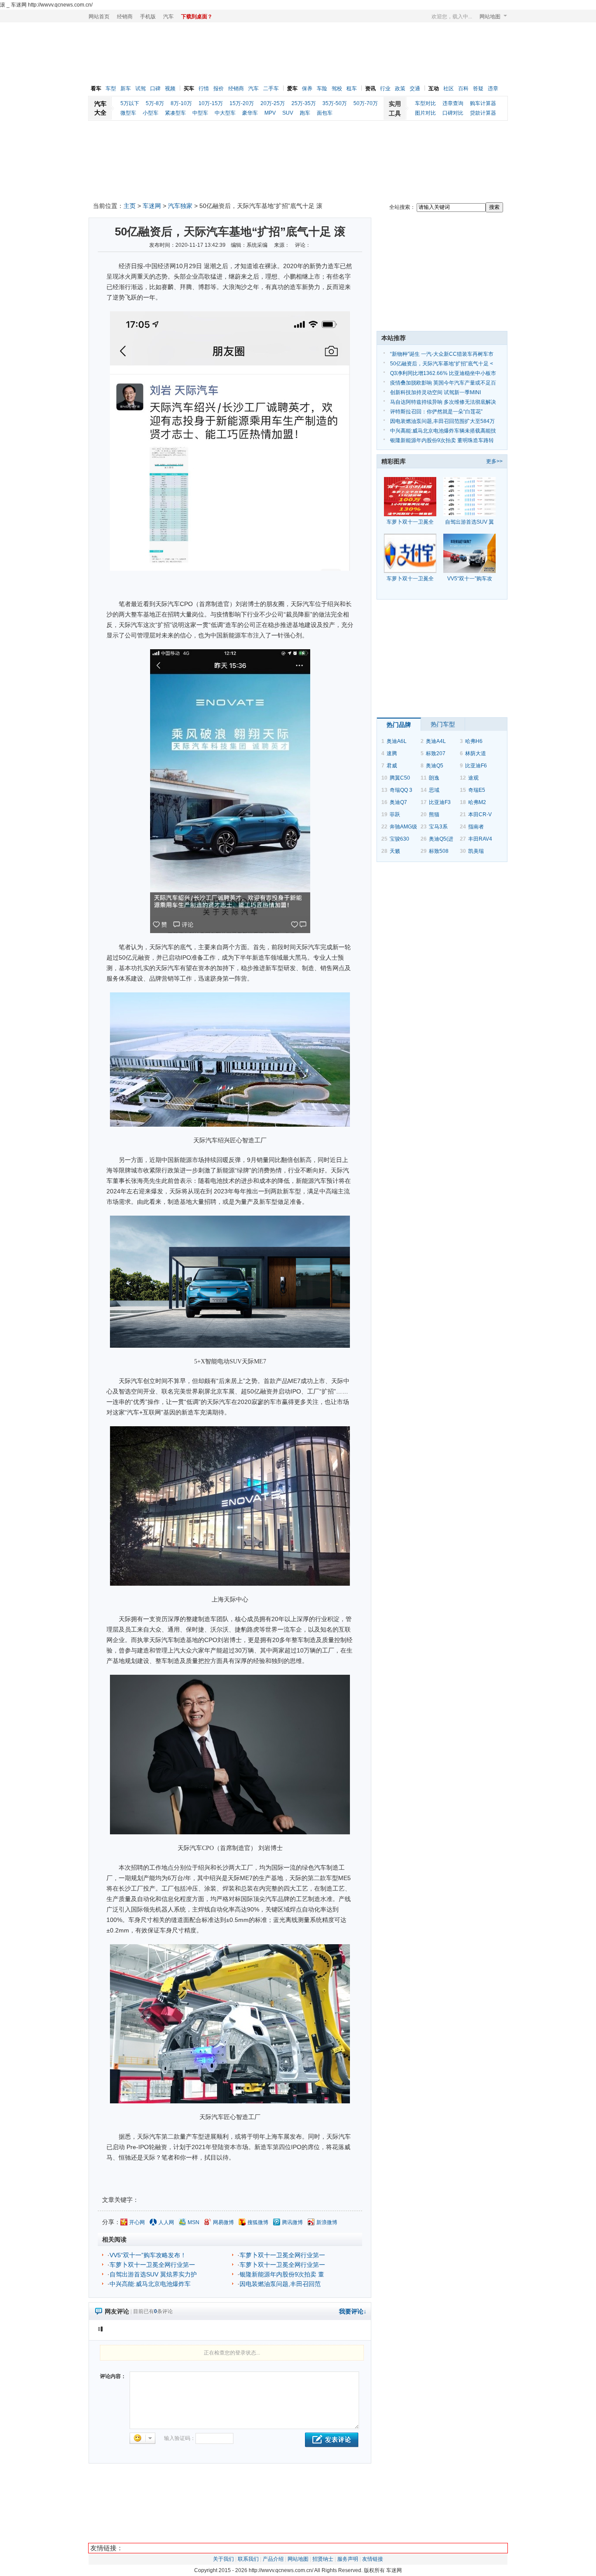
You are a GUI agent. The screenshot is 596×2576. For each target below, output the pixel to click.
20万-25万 (273, 103)
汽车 (168, 17)
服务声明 (348, 2559)
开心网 (137, 2222)
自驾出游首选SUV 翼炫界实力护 (153, 2274)
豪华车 (250, 113)
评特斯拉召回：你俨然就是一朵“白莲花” (436, 412)
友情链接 (373, 2559)
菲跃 (395, 814)
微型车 (128, 113)
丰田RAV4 (480, 839)
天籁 (395, 851)
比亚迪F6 (476, 766)
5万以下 (130, 103)
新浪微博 (327, 2222)
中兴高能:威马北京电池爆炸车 (150, 2284)
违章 (493, 89)
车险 (322, 89)
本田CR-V (480, 814)
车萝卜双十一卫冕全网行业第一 (282, 2255)
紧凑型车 (175, 113)
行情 (204, 89)
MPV (270, 113)
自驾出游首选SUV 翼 (469, 522)
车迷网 (152, 206)
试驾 (140, 89)
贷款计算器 (483, 113)
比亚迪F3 (440, 802)
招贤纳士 (323, 2559)
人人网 (166, 2222)
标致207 (436, 753)
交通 (415, 89)
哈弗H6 (474, 741)
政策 (400, 89)
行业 (385, 89)
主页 (130, 206)
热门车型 (443, 724)
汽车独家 (180, 206)
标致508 (439, 851)
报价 (219, 89)
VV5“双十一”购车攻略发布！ (148, 2255)
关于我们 (223, 2559)
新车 (126, 89)
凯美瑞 (476, 851)
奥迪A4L (436, 741)
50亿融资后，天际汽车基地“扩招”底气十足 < (442, 364)
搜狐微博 (258, 2222)
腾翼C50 (400, 778)
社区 (449, 89)
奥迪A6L (397, 741)
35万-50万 (335, 103)
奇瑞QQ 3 (401, 790)
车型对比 (425, 103)
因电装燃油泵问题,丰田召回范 (280, 2284)
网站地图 (490, 17)
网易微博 (223, 2222)
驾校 (337, 89)
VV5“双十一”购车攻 (470, 579)
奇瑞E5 (477, 790)
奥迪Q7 (398, 802)
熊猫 (434, 814)
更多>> (494, 461)
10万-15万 (211, 103)
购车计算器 (483, 103)
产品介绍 (273, 2559)
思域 (434, 790)
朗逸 (434, 778)
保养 (307, 89)
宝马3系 (438, 827)
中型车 (200, 113)
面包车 (325, 113)
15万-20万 (242, 103)
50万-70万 (366, 103)
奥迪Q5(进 (441, 839)
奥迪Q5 (435, 766)
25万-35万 (304, 103)
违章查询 (453, 103)
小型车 (151, 113)
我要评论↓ (353, 2311)
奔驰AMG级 (403, 827)
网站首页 (99, 17)
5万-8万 (155, 103)
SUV (288, 113)
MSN (194, 2222)
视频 (170, 89)
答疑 (478, 89)
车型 (111, 89)
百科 (463, 89)
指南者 (476, 827)
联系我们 (248, 2559)
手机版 (148, 17)
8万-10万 (181, 103)
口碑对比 (453, 113)
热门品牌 (399, 725)
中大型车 (225, 113)
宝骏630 (399, 839)
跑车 (305, 113)
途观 (473, 778)
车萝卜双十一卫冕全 (410, 522)
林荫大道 (476, 753)
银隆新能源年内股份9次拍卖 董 (282, 2274)
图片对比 (425, 113)
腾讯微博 (292, 2222)
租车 (352, 89)
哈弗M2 (477, 802)
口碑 (155, 89)
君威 (392, 766)
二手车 (271, 89)
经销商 (125, 17)
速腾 (392, 753)
